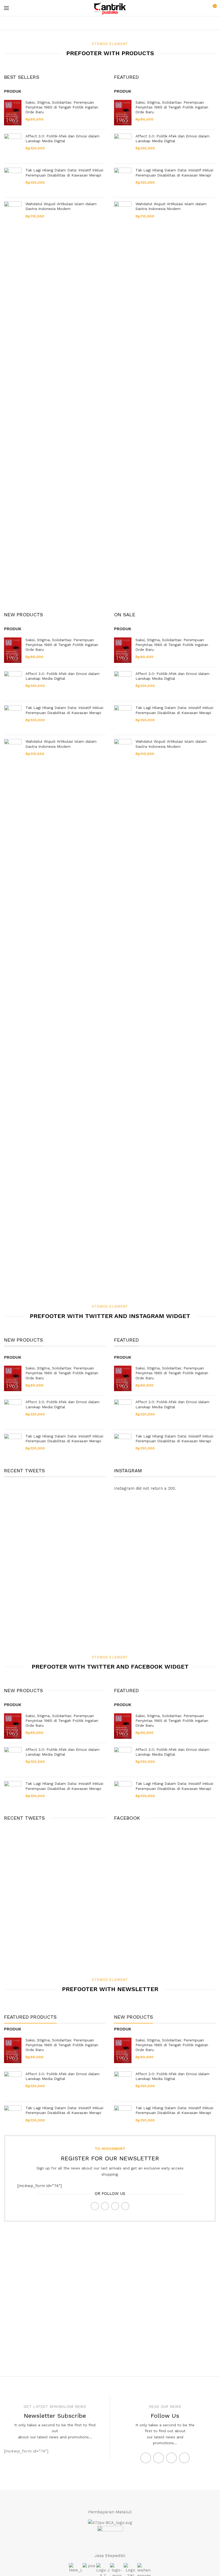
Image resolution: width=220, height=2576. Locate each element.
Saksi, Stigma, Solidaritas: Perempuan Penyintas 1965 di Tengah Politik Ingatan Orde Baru (62, 107)
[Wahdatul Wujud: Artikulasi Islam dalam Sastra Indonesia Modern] (13, 402)
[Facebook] (95, 2206)
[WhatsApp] (115, 2206)
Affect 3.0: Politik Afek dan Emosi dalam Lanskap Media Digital (63, 138)
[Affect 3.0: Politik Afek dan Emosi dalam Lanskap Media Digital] (13, 147)
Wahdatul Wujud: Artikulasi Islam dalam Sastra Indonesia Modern (61, 206)
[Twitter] (105, 2206)
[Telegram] (125, 2206)
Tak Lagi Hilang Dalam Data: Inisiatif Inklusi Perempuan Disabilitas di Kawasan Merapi (64, 172)
